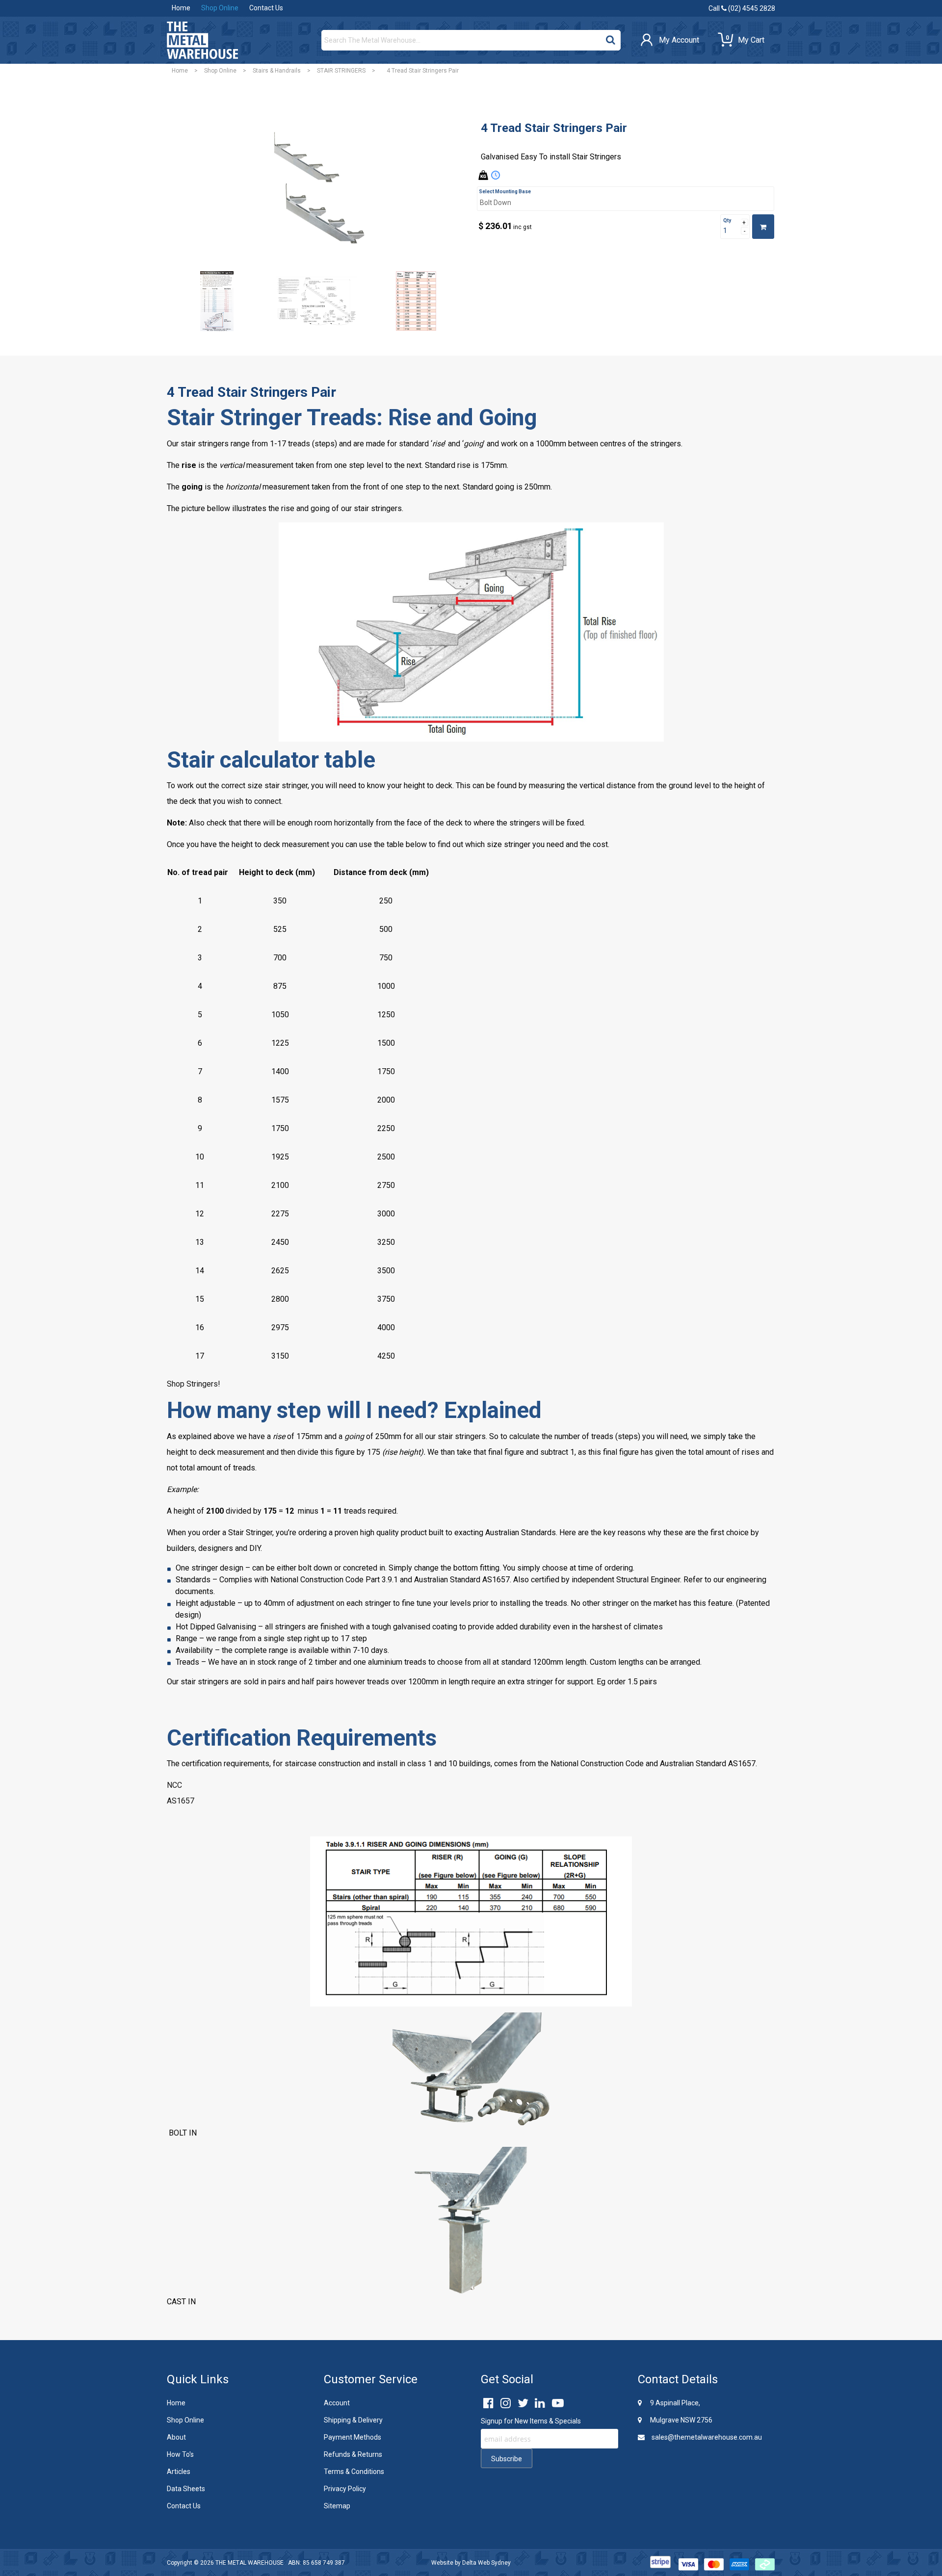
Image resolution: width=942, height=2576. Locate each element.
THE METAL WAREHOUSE (249, 2563)
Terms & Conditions (354, 2472)
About (176, 2437)
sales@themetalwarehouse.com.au (706, 2437)
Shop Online (220, 8)
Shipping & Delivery (353, 2420)
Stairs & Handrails (277, 71)
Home (181, 8)
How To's (180, 2454)
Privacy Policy (345, 2489)
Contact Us (266, 8)
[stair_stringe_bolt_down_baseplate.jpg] (217, 301)
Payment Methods (353, 2437)
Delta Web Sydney (486, 2563)
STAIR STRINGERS (341, 71)
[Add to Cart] (763, 227)
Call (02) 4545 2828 (742, 8)
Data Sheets (186, 2489)
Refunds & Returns (353, 2454)
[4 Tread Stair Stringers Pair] (316, 187)
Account (337, 2403)
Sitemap (337, 2506)
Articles (179, 2472)
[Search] (611, 38)
